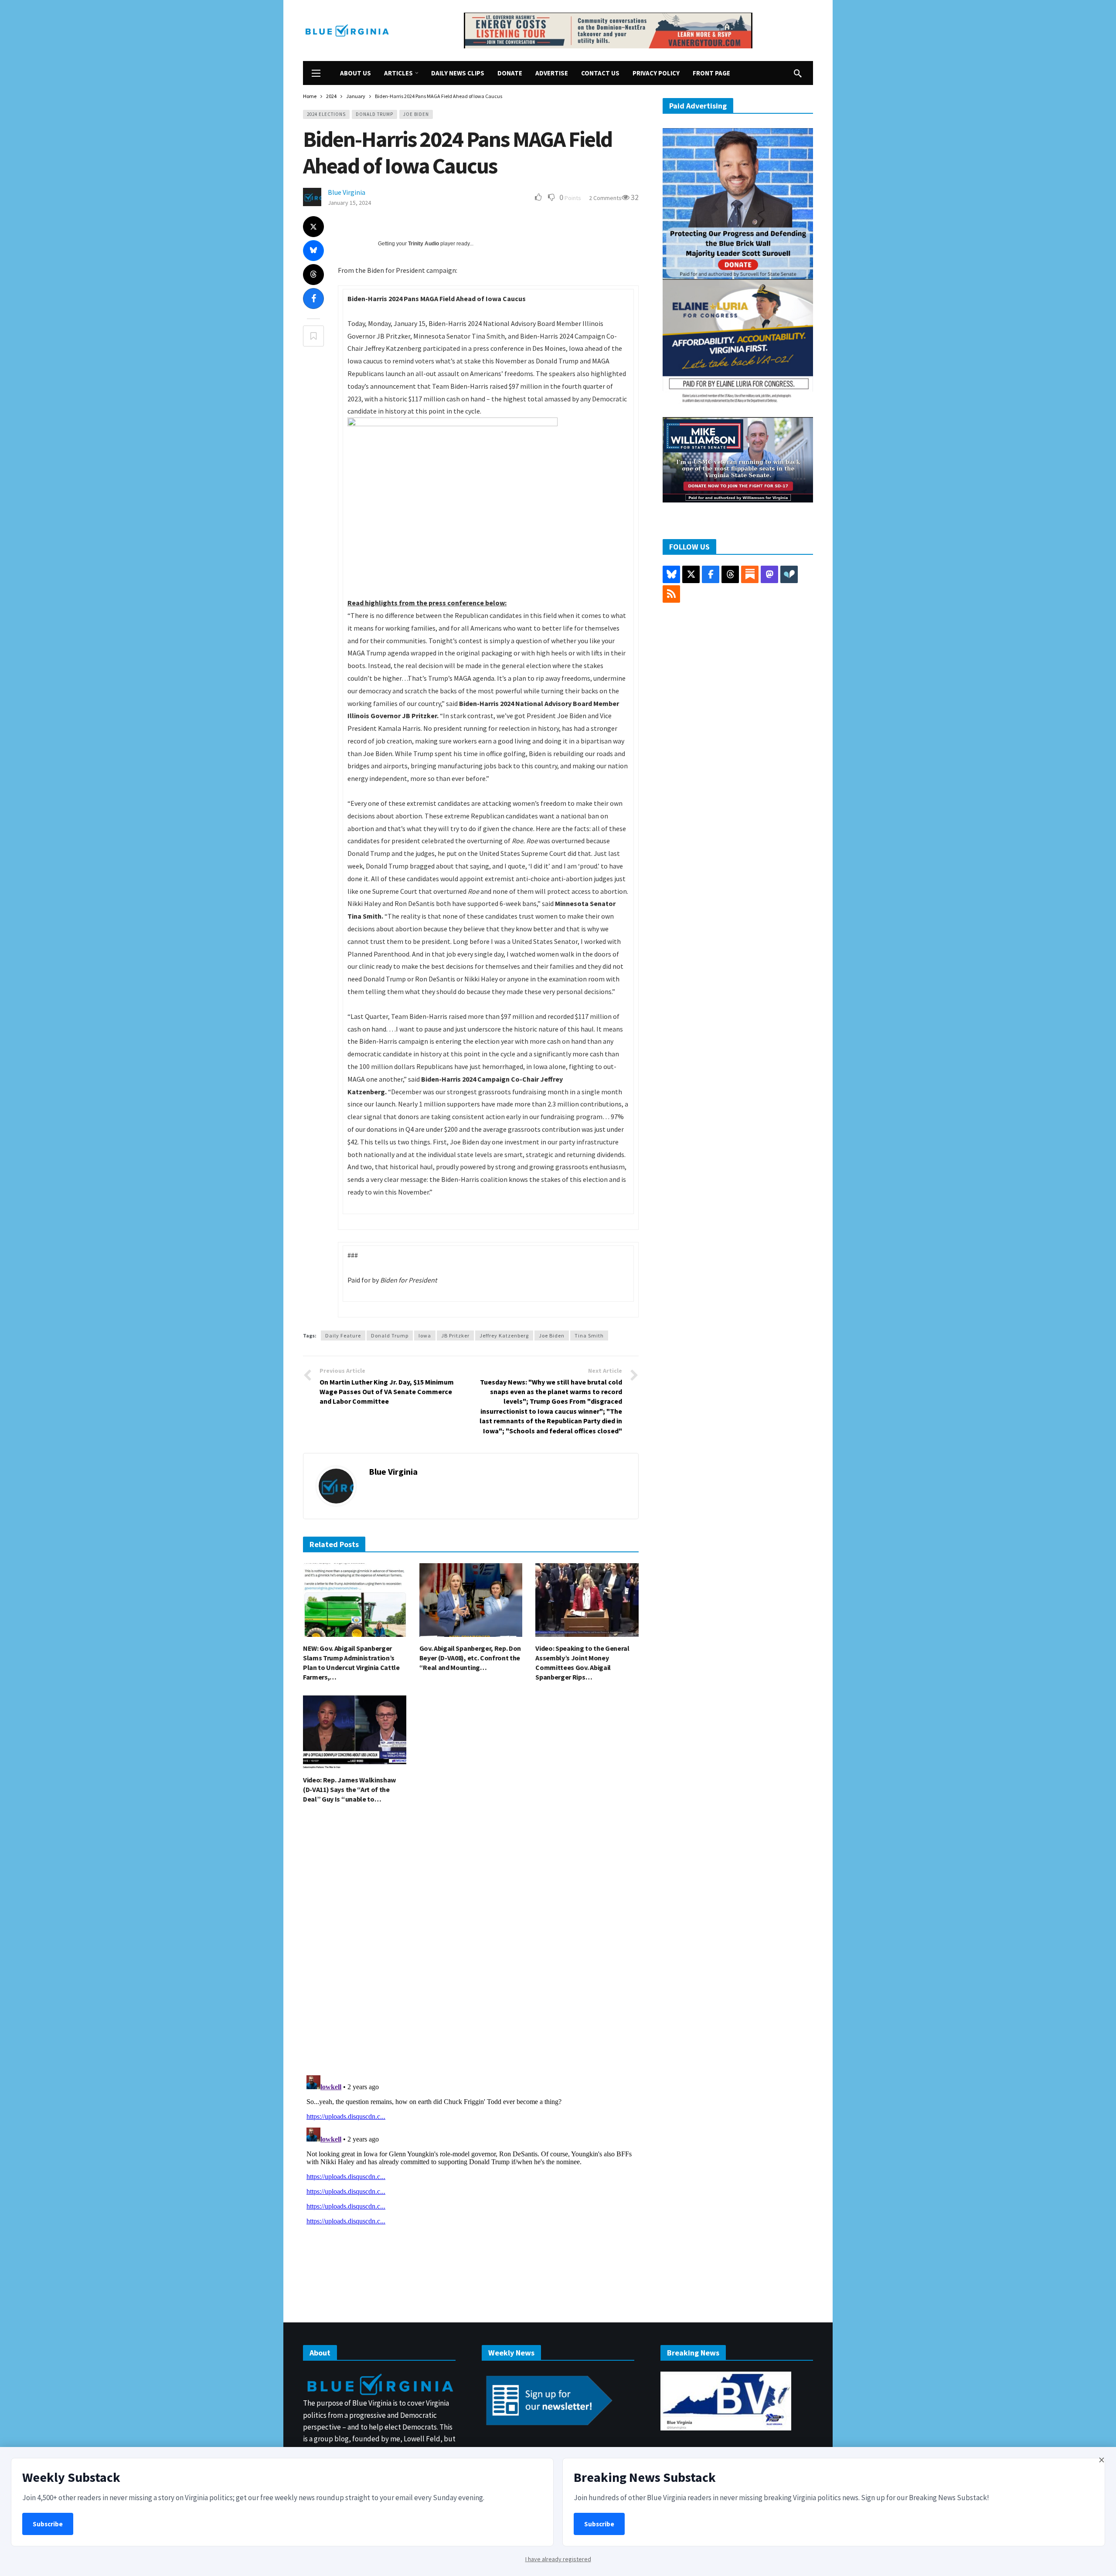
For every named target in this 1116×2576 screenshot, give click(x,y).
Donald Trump (374, 114)
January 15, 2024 (349, 203)
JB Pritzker (455, 1336)
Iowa (425, 1336)
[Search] (798, 73)
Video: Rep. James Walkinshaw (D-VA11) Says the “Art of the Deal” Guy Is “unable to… (349, 1789)
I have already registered (558, 2559)
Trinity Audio (424, 244)
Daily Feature (343, 1336)
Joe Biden (416, 114)
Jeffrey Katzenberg (504, 1336)
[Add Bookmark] (313, 336)
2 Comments (605, 198)
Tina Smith (589, 1336)
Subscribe (48, 2524)
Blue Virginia (347, 192)
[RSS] (671, 594)
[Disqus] (471, 1942)
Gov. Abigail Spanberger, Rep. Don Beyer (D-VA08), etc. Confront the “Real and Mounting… (470, 1658)
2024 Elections (326, 114)
